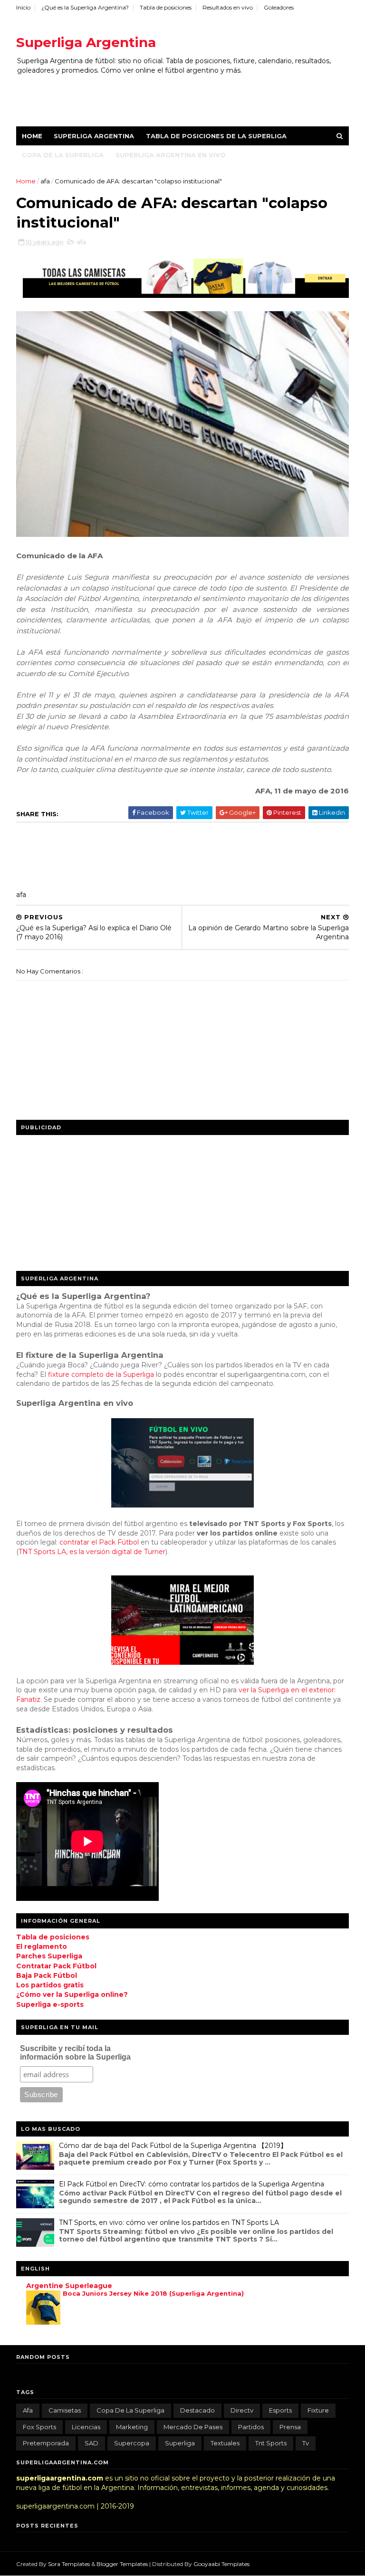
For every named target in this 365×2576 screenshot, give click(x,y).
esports (280, 2410)
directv (242, 2410)
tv (306, 2443)
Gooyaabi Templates (221, 2564)
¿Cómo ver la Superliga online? (72, 1994)
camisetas (65, 2410)
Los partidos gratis (50, 1985)
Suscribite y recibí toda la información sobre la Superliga (75, 2053)
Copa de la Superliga (63, 155)
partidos (251, 2427)
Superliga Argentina (86, 42)
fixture (318, 2410)
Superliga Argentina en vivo (171, 155)
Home (32, 136)
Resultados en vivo (228, 7)
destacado (197, 2410)
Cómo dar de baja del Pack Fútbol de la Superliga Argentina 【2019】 (173, 2146)
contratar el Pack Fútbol (99, 1542)
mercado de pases (193, 2427)
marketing (132, 2427)
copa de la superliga (130, 2410)
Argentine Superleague (69, 2286)
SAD (91, 2443)
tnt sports (271, 2443)
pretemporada (46, 2443)
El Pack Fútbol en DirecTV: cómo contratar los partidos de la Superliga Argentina (192, 2184)
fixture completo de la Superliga (101, 1374)
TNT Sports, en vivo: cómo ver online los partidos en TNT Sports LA (169, 2223)
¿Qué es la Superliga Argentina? (85, 7)
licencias (86, 2427)
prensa (290, 2427)
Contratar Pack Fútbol (56, 1966)
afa (46, 181)
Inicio (23, 7)
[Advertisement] (189, 95)
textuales (225, 2443)
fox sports (39, 2427)
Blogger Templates (123, 2564)
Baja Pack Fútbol (47, 1975)
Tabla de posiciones (166, 7)
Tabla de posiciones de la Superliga (216, 136)
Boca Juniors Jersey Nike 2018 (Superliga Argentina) (153, 2293)
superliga (180, 2443)
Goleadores (279, 7)
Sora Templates (69, 2564)
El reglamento (42, 1946)
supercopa (132, 2443)
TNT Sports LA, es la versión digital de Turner (92, 1552)
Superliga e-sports (50, 2004)
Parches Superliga (49, 1956)
